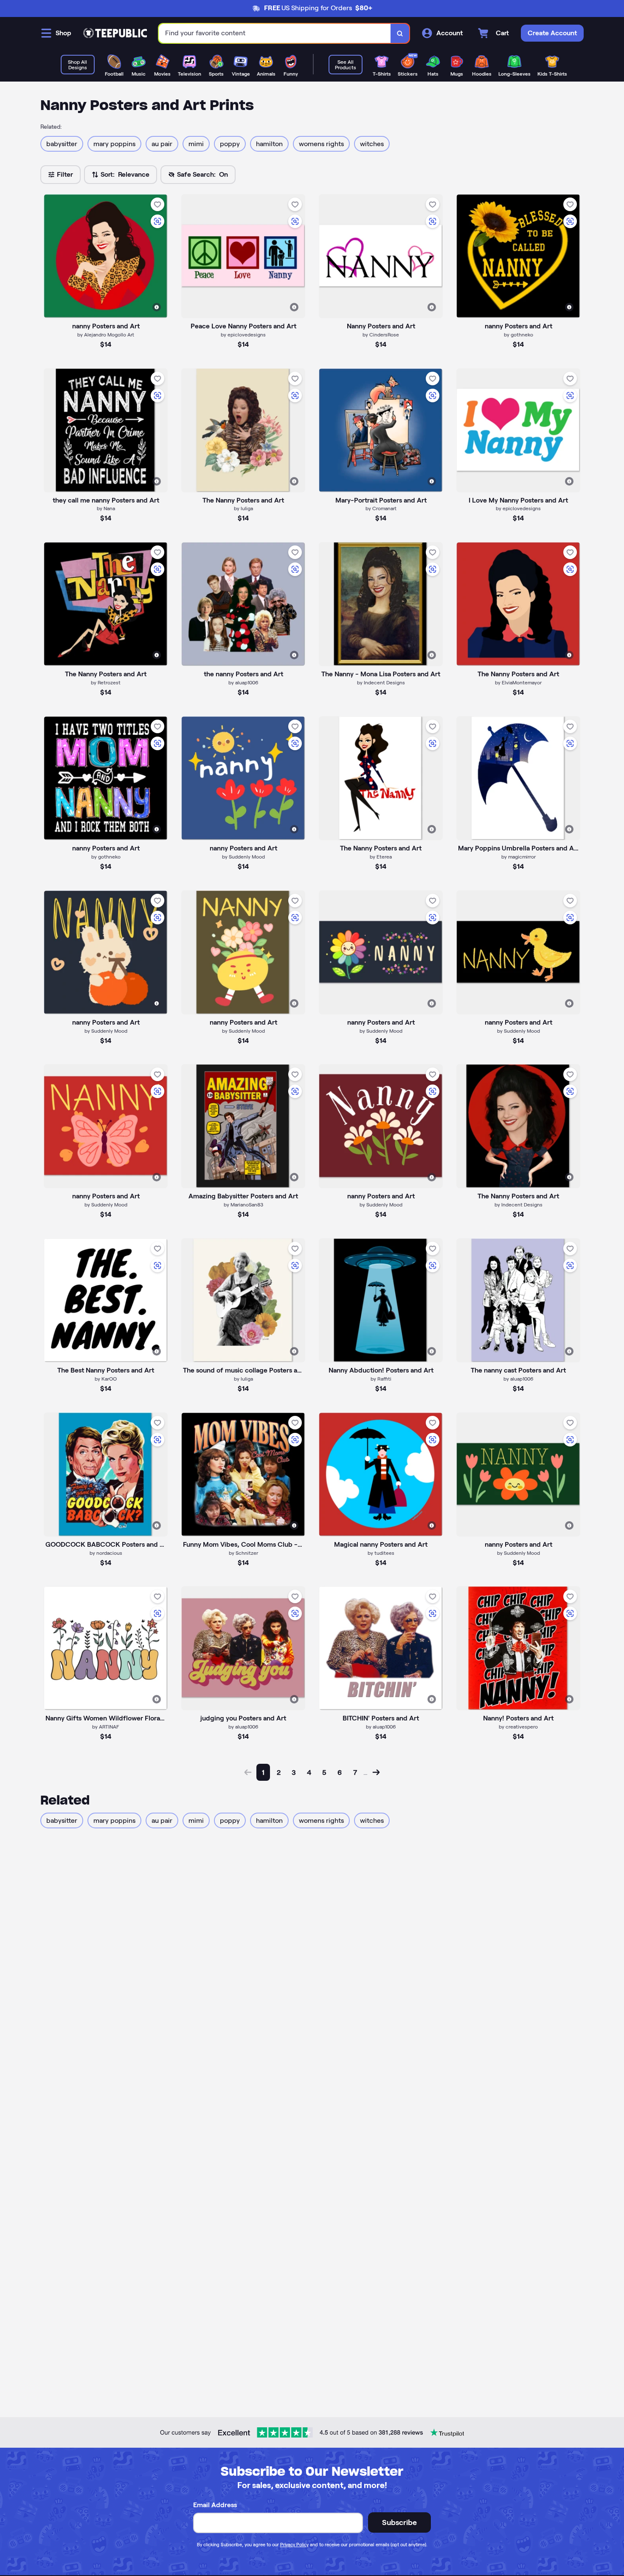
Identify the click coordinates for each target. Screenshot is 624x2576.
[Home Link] (115, 33)
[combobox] (275, 33)
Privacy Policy (294, 2545)
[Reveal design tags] (157, 307)
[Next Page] (376, 1772)
